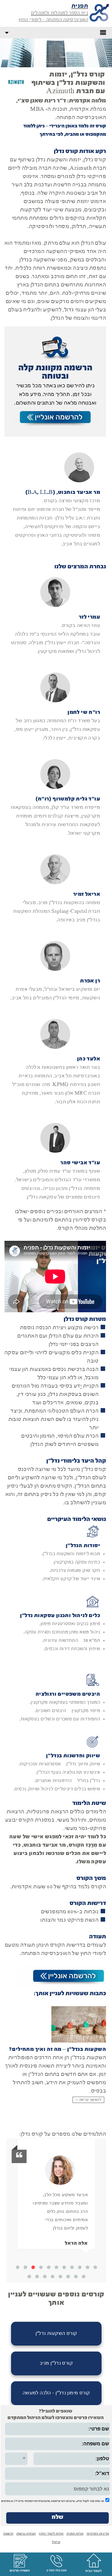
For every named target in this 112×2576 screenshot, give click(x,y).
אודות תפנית (75, 2534)
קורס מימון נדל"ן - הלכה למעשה (56, 2393)
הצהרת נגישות (26, 2534)
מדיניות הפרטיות (98, 2534)
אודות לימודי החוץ (51, 2534)
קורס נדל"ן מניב (56, 2363)
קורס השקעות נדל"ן (56, 2334)
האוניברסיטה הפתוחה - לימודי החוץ (53, 20)
